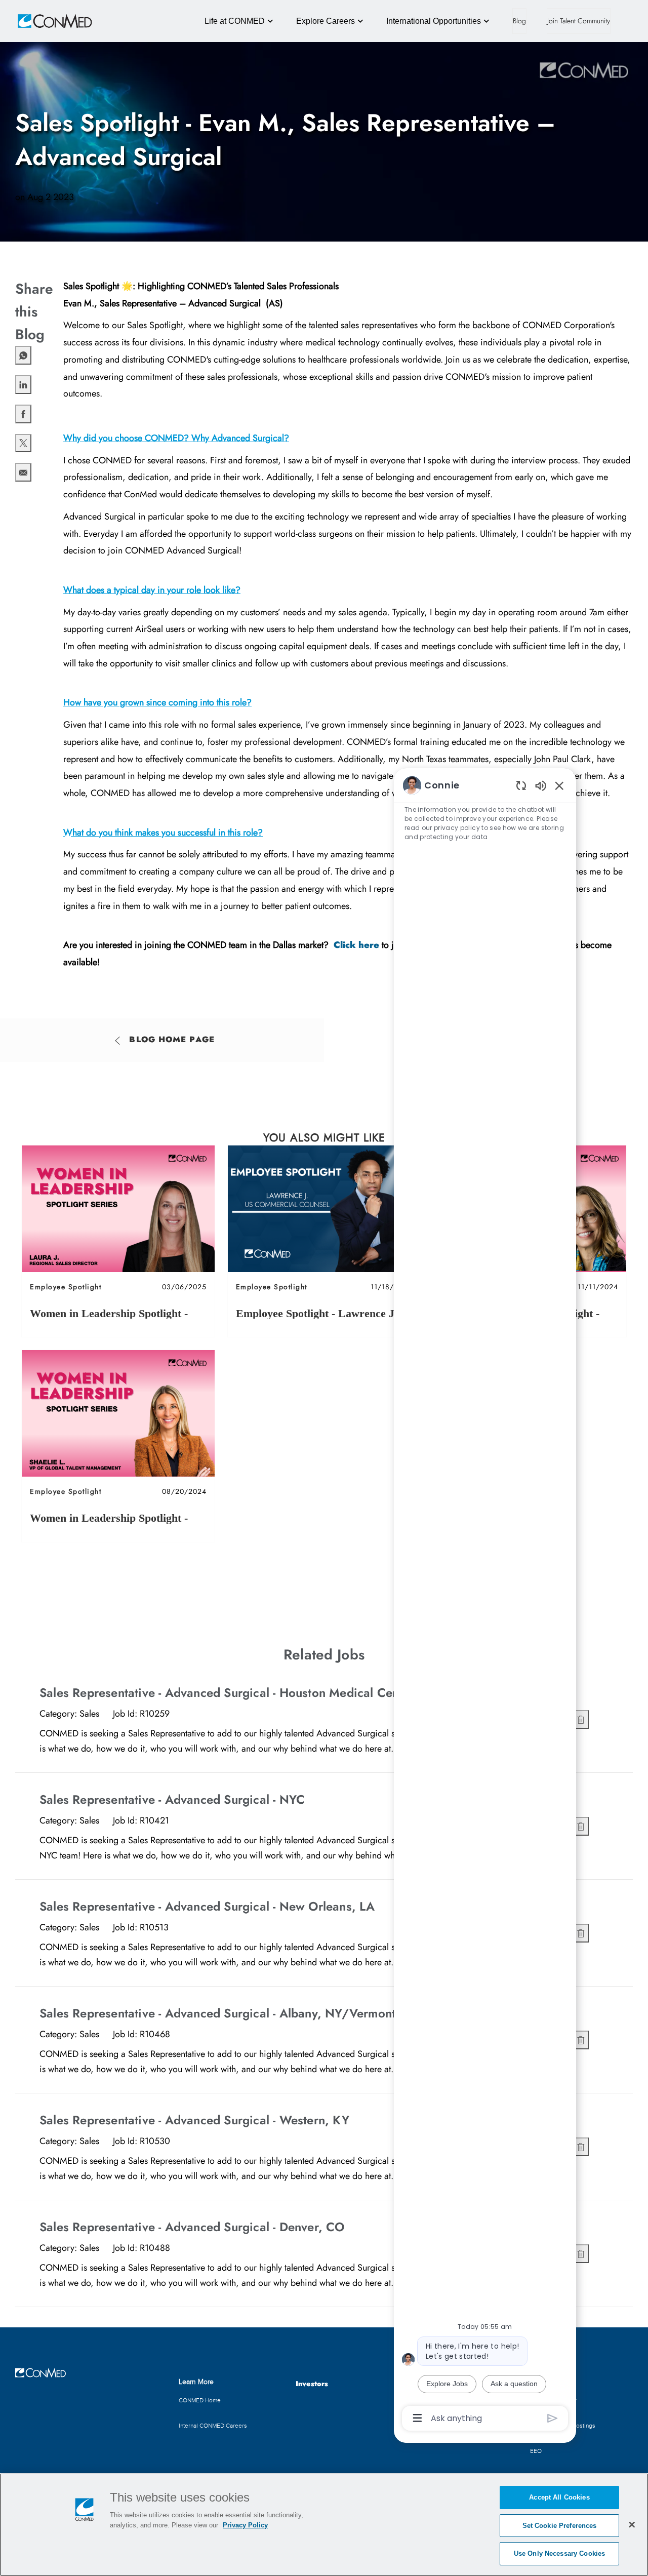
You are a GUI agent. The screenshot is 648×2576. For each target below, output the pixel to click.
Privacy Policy (245, 2525)
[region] (485, 1601)
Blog (519, 21)
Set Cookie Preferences (560, 2526)
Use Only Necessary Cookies (559, 2553)
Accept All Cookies (559, 2497)
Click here (358, 945)
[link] (118, 1241)
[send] (553, 2418)
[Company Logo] (40, 21)
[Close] (632, 2524)
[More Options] (417, 2418)
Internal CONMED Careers (213, 2426)
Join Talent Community (579, 21)
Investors (312, 2384)
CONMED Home (200, 2400)
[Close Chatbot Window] (559, 785)
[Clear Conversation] (521, 785)
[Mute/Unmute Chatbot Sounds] (541, 785)
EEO (536, 2451)
